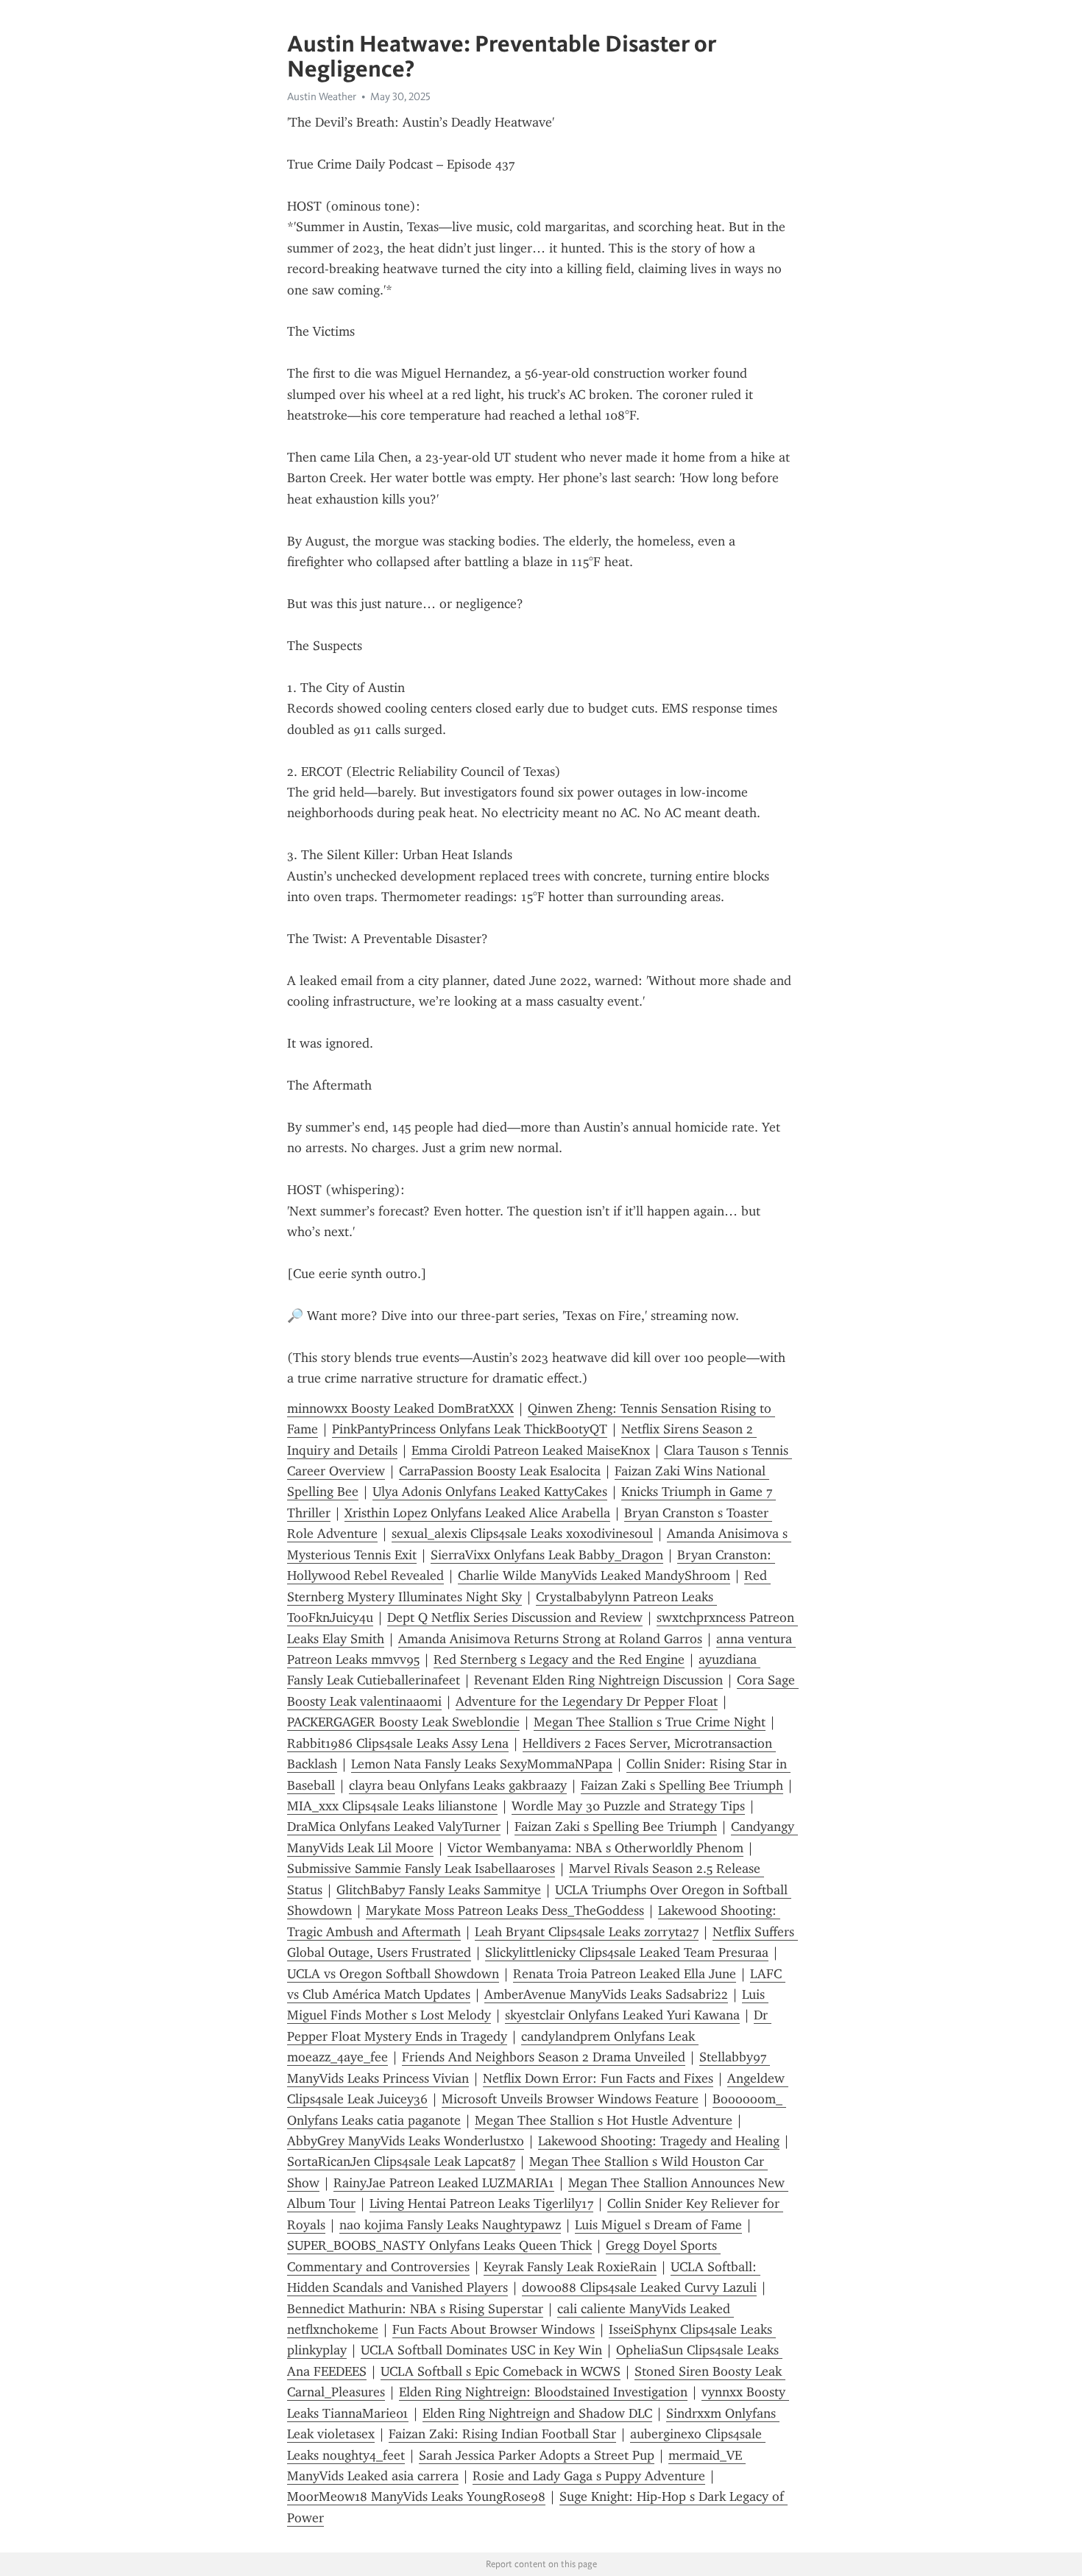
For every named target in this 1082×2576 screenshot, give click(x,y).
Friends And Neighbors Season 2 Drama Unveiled (544, 2057)
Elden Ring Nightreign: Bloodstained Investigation (543, 2392)
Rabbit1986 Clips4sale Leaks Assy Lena (398, 1743)
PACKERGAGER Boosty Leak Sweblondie (403, 1722)
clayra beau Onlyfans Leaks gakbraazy (458, 1785)
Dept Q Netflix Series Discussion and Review (515, 1617)
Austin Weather (322, 96)
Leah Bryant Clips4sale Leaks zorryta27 (587, 1932)
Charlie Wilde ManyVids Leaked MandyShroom (594, 1575)
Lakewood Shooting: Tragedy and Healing (659, 2141)
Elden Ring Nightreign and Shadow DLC (537, 2413)
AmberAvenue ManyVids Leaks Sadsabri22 (606, 1994)
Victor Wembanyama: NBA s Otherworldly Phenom (595, 1848)
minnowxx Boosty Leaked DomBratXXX (400, 1408)
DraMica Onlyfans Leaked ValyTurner (394, 1827)
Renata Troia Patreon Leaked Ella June (625, 1974)
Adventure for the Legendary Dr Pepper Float (587, 1701)
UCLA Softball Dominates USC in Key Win (481, 2350)
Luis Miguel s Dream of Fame (658, 2225)
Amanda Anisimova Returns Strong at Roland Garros (550, 1639)
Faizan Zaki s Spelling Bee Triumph (682, 1785)
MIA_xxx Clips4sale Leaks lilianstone (392, 1806)
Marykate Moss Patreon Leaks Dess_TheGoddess (505, 1910)
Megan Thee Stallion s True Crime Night (650, 1722)
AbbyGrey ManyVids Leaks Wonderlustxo (406, 2141)
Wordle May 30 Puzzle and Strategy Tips (628, 1806)
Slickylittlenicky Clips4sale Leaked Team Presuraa (627, 1952)
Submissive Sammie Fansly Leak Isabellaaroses (421, 1869)
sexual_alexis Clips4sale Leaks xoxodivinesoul (522, 1534)
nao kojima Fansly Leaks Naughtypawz (450, 2225)
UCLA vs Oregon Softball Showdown (393, 1974)
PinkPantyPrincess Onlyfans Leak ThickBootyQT (470, 1429)
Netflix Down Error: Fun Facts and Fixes (598, 2078)
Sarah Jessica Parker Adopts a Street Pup (537, 2455)
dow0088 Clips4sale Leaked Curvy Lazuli (639, 2287)
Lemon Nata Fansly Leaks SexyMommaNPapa (482, 1764)
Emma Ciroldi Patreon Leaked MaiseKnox (531, 1450)
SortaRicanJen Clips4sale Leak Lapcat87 (401, 2162)
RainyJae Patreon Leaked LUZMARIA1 (444, 2183)
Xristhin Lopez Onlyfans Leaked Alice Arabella (477, 1513)
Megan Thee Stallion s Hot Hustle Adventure (604, 2120)
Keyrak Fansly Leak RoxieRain (570, 2267)
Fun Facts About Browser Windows (494, 2329)
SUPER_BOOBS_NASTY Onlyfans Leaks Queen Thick (439, 2245)
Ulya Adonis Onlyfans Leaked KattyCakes (490, 1492)
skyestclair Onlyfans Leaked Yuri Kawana (622, 2015)
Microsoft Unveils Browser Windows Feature (570, 2099)
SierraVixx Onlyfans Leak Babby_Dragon (547, 1555)
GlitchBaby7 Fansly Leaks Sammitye (439, 1890)
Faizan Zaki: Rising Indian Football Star (502, 2434)
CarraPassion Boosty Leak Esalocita (500, 1471)
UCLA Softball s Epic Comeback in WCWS (501, 2371)
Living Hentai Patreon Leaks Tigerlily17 (481, 2203)
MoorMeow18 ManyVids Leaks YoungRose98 (416, 2496)
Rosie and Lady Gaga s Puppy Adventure (589, 2476)
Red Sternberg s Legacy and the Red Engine (559, 1659)
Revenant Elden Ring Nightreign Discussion (598, 1680)
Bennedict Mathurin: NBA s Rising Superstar (415, 2309)
